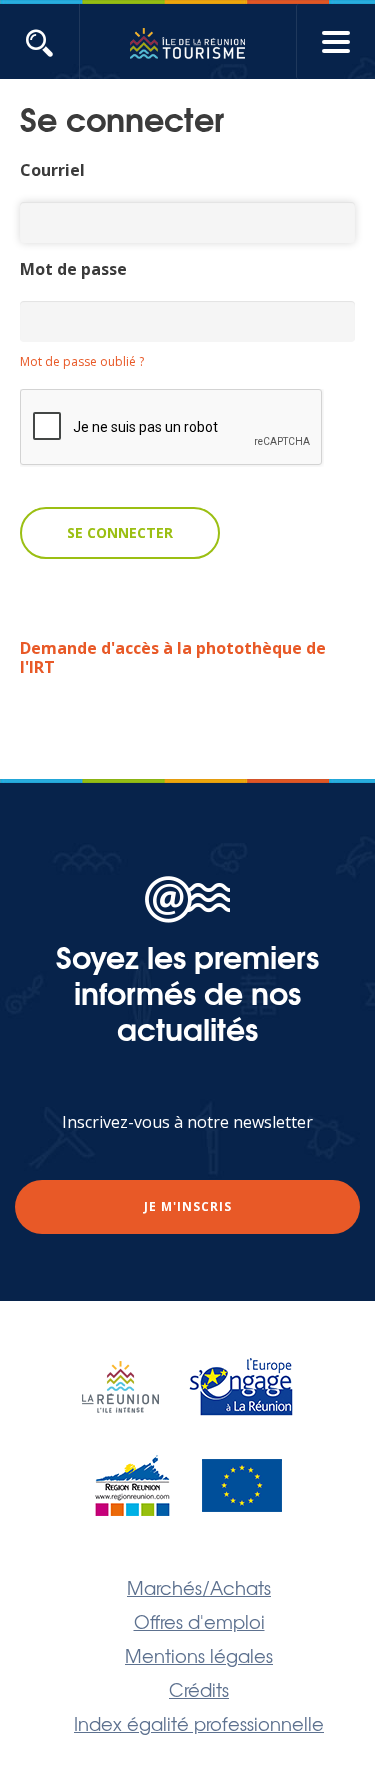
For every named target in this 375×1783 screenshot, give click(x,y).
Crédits (199, 1689)
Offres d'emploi (199, 1621)
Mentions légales (199, 1655)
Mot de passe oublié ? (82, 361)
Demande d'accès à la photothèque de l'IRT (173, 657)
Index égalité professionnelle (199, 1723)
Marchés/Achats (199, 1587)
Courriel (52, 170)
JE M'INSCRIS (188, 1206)
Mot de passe (73, 269)
